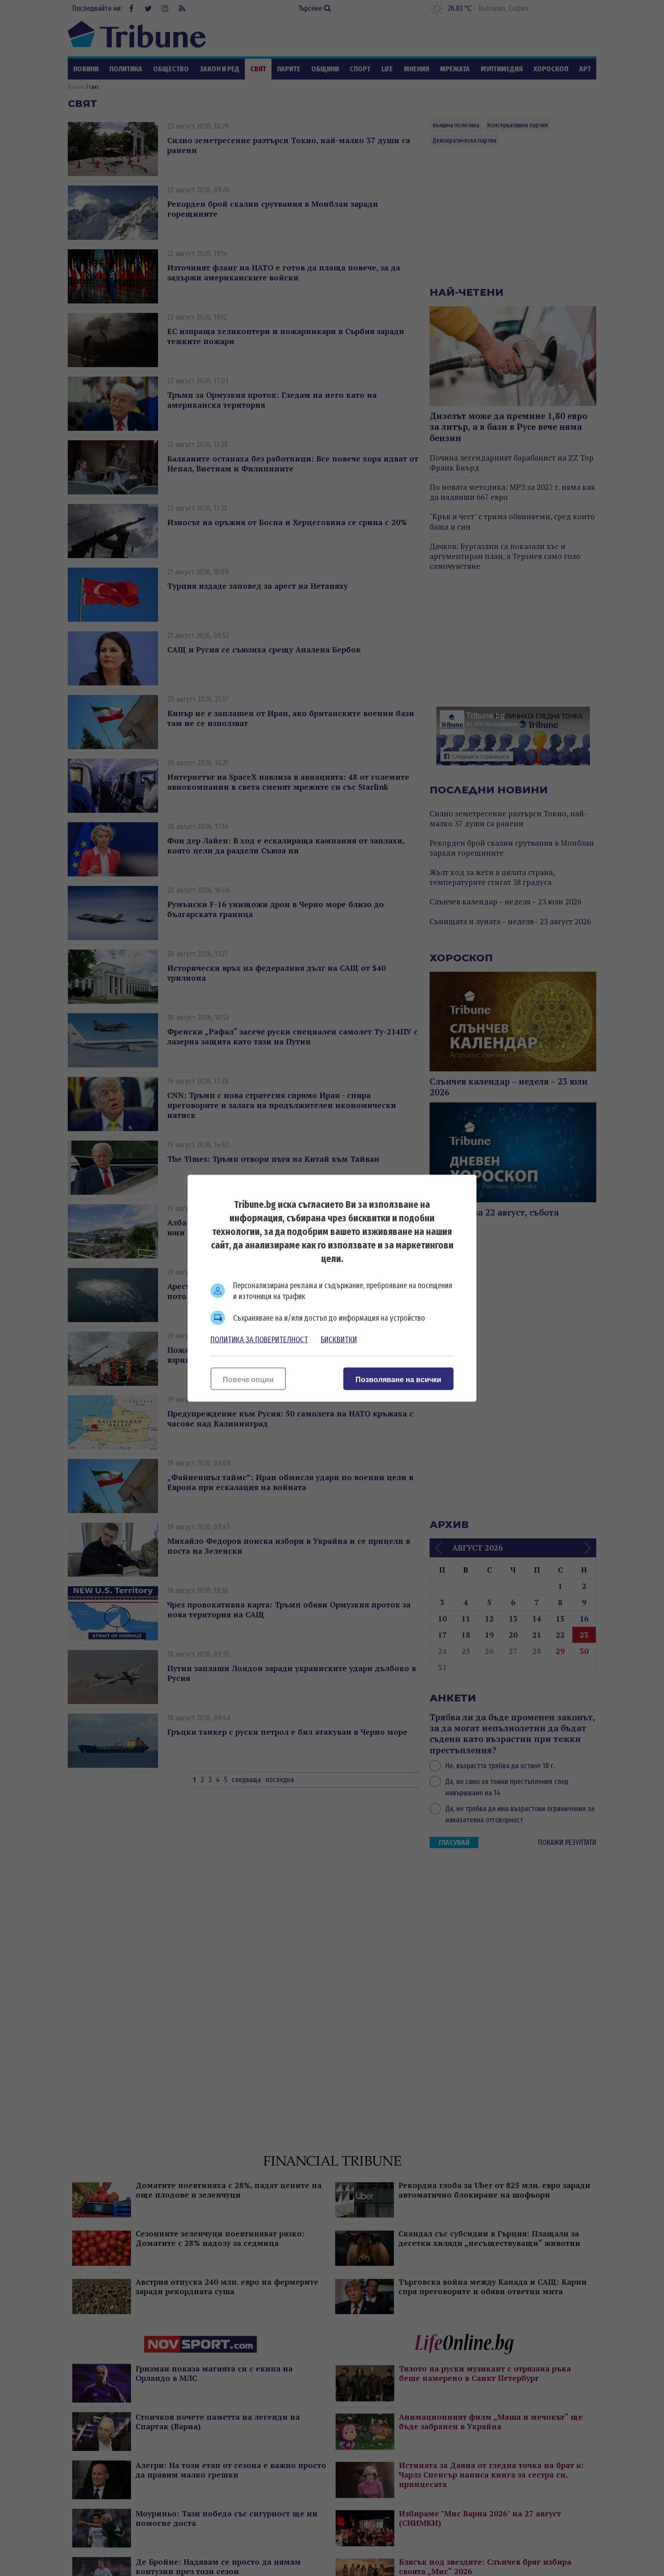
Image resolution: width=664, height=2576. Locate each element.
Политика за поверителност (259, 1339)
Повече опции (248, 1379)
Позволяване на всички (398, 1379)
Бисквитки (339, 1339)
